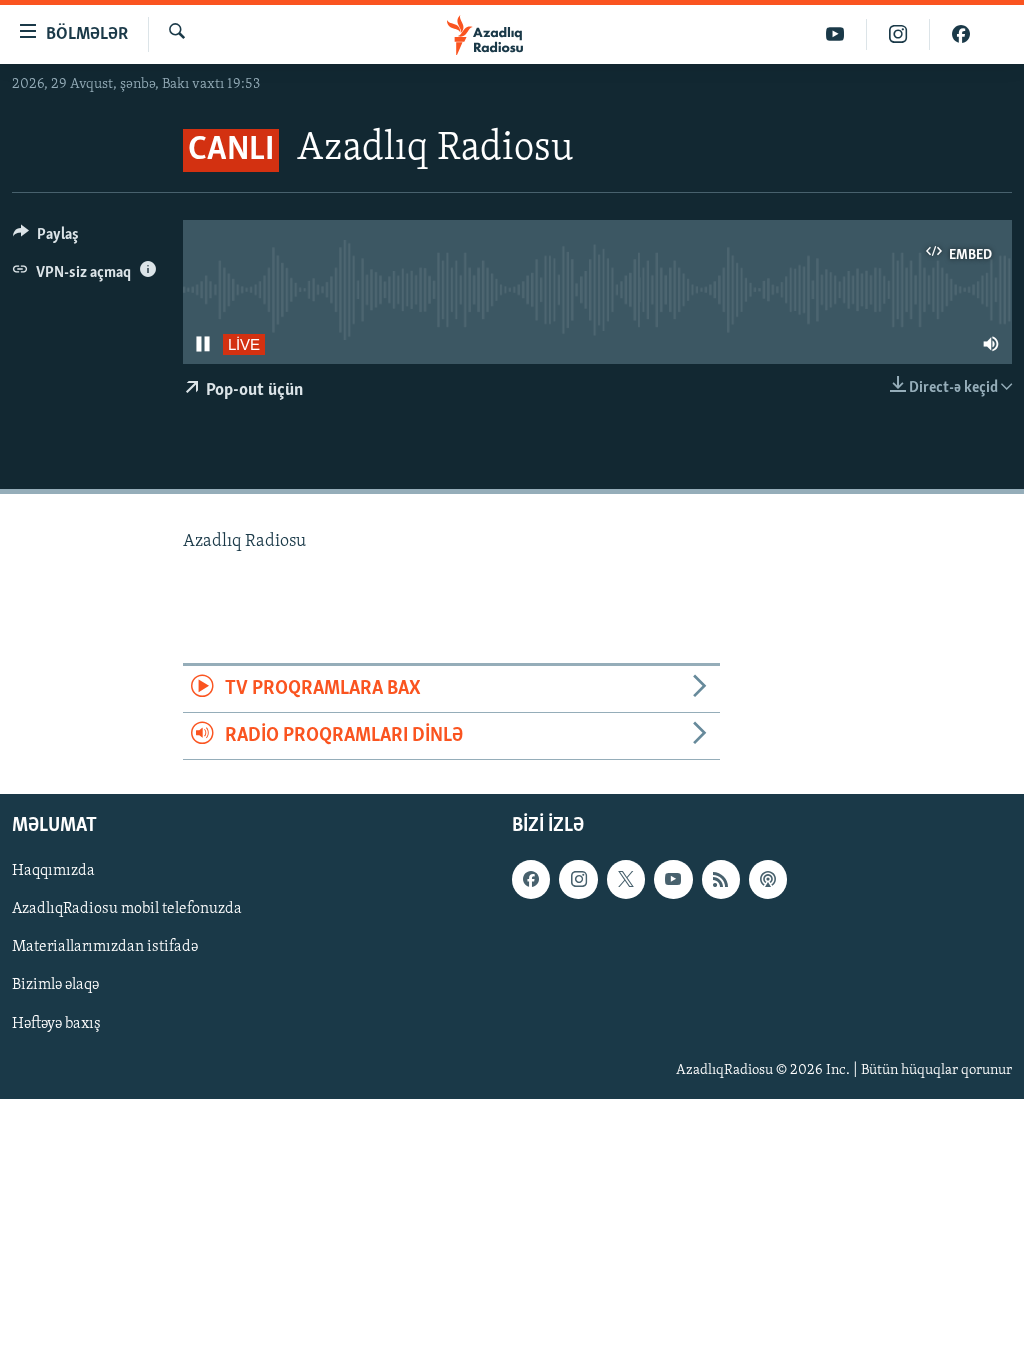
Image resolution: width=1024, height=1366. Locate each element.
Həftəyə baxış (56, 1024)
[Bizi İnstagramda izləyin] (898, 34)
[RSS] (721, 880)
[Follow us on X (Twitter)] (626, 880)
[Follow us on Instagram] (578, 880)
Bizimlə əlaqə (55, 986)
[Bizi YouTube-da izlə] (835, 34)
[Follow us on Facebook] (531, 880)
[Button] (46, 239)
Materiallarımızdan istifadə (105, 948)
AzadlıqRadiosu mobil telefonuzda (127, 910)
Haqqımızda (53, 872)
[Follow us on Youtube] (673, 880)
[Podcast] (768, 880)
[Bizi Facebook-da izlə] (961, 34)
